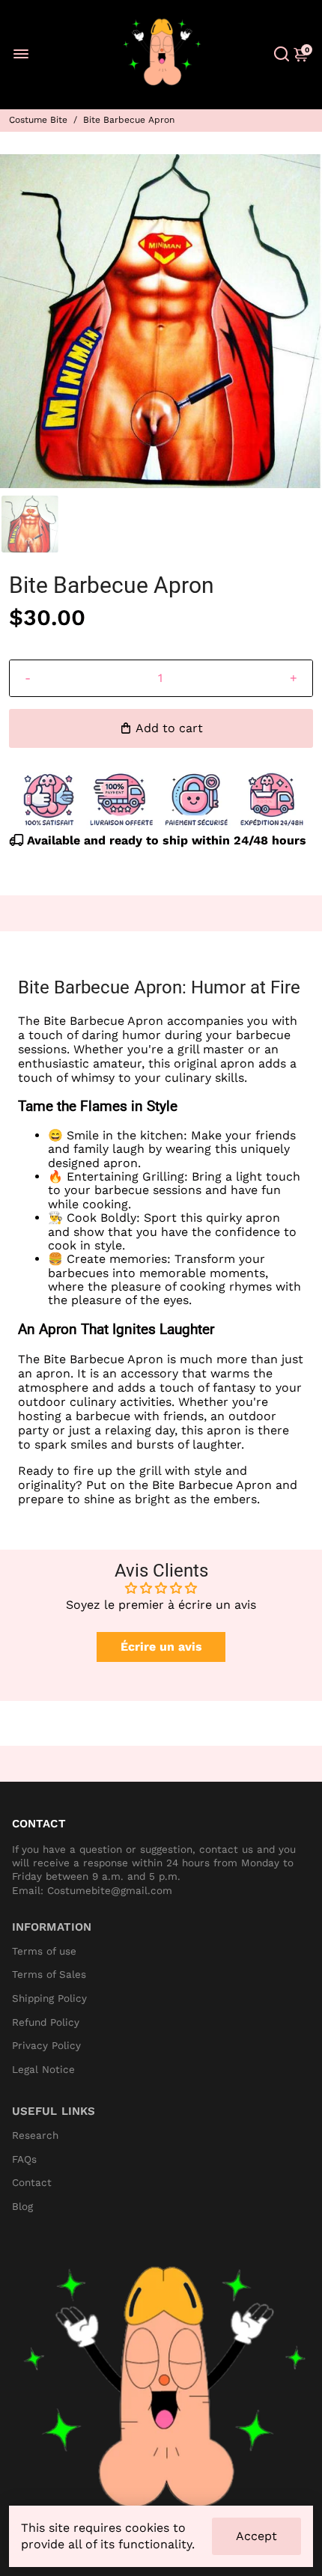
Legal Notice (43, 2070)
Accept (256, 2536)
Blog (22, 2207)
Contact (32, 2183)
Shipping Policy (49, 1998)
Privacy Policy (46, 2046)
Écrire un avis (161, 1647)
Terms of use (44, 1951)
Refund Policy (46, 2022)
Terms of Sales (49, 1974)
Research (35, 2135)
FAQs (24, 2159)
